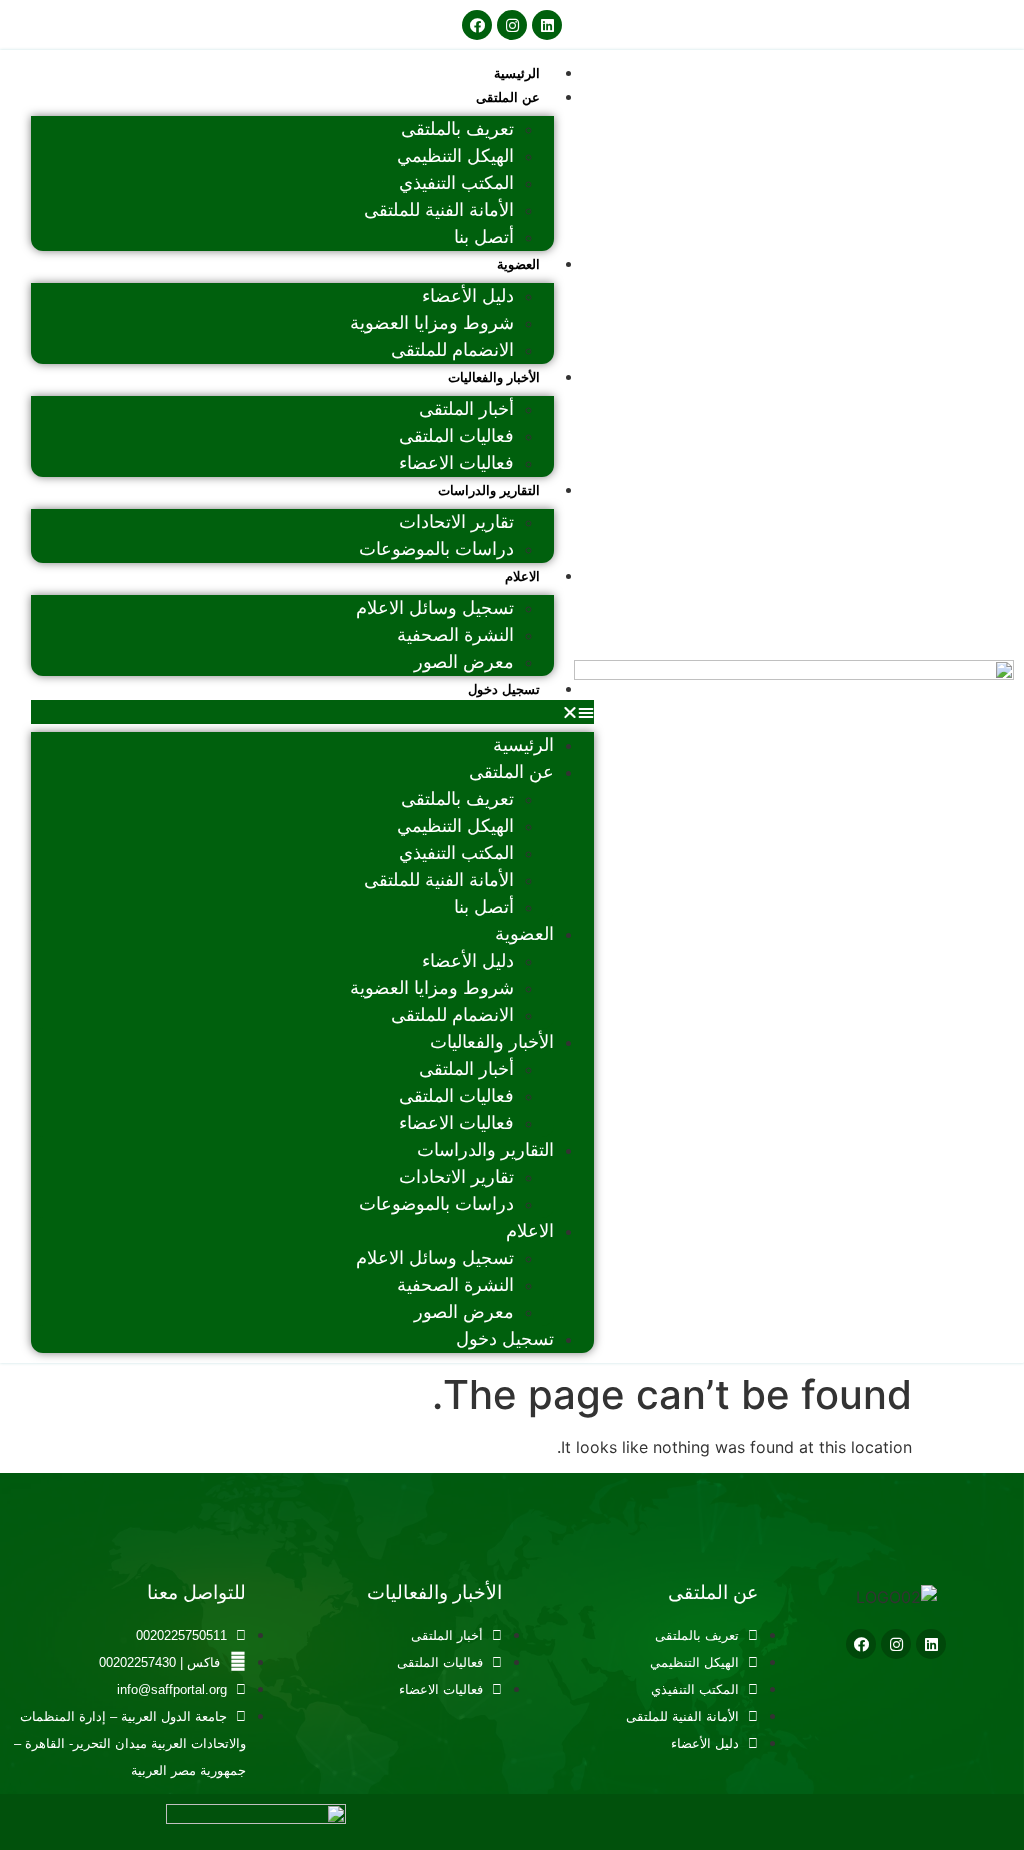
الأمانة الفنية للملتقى (439, 210)
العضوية (518, 264)
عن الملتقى (508, 97)
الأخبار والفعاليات (494, 377)
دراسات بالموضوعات (436, 549)
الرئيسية (517, 73)
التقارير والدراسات (489, 490)
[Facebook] (477, 25)
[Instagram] (512, 25)
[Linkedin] (547, 25)
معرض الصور (464, 662)
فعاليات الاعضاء (456, 463)
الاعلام (522, 576)
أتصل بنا (484, 237)
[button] (313, 712)
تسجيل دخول (504, 689)
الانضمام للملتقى (452, 350)
